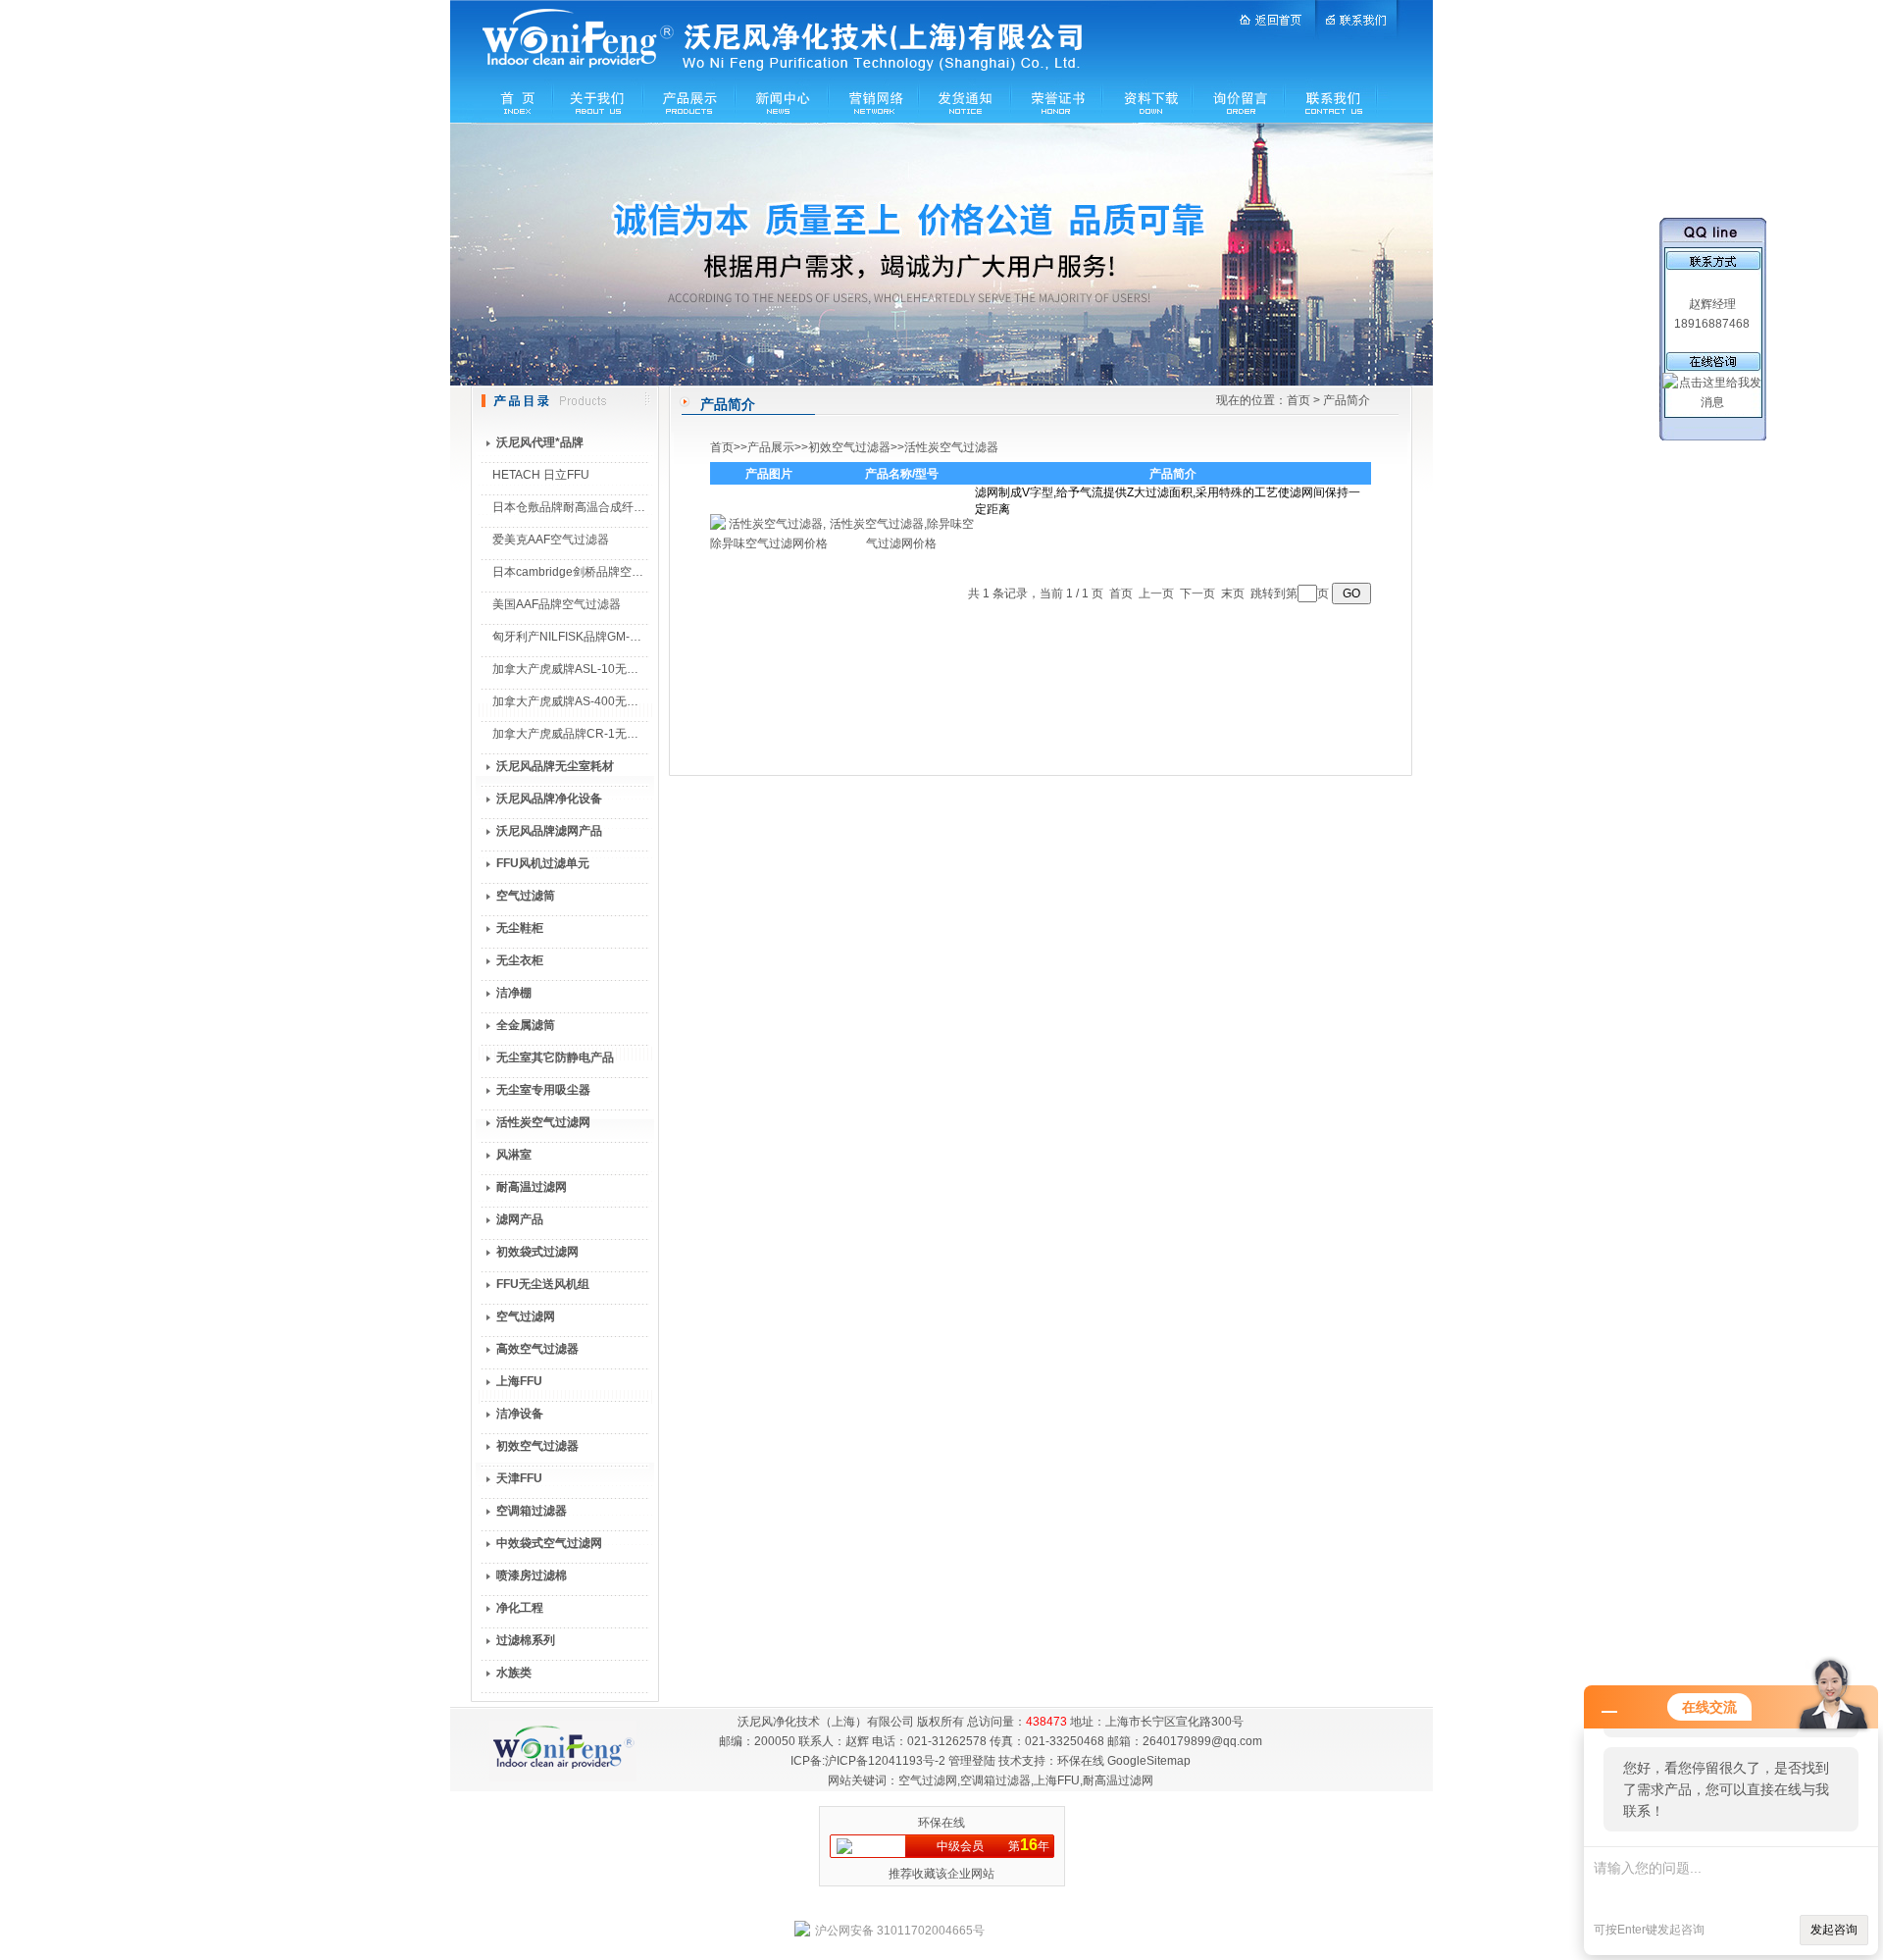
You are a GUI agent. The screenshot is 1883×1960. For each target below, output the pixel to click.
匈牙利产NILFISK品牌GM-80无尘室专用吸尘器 (615, 637)
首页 (1298, 400)
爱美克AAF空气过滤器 (551, 540)
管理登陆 (972, 1761)
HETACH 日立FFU (541, 475)
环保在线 (1081, 1761)
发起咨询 (1834, 1930)
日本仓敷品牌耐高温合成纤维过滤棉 (586, 507)
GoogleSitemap (1149, 1761)
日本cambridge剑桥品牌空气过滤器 (585, 572)
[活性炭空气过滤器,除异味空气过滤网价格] (769, 543)
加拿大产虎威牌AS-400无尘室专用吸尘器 (601, 701)
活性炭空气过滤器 (951, 447)
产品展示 (771, 447)
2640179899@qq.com (1202, 1741)
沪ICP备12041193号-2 (885, 1761)
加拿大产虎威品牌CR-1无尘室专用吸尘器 (601, 734)
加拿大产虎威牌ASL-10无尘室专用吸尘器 (601, 669)
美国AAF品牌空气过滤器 (557, 604)
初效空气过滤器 (849, 447)
